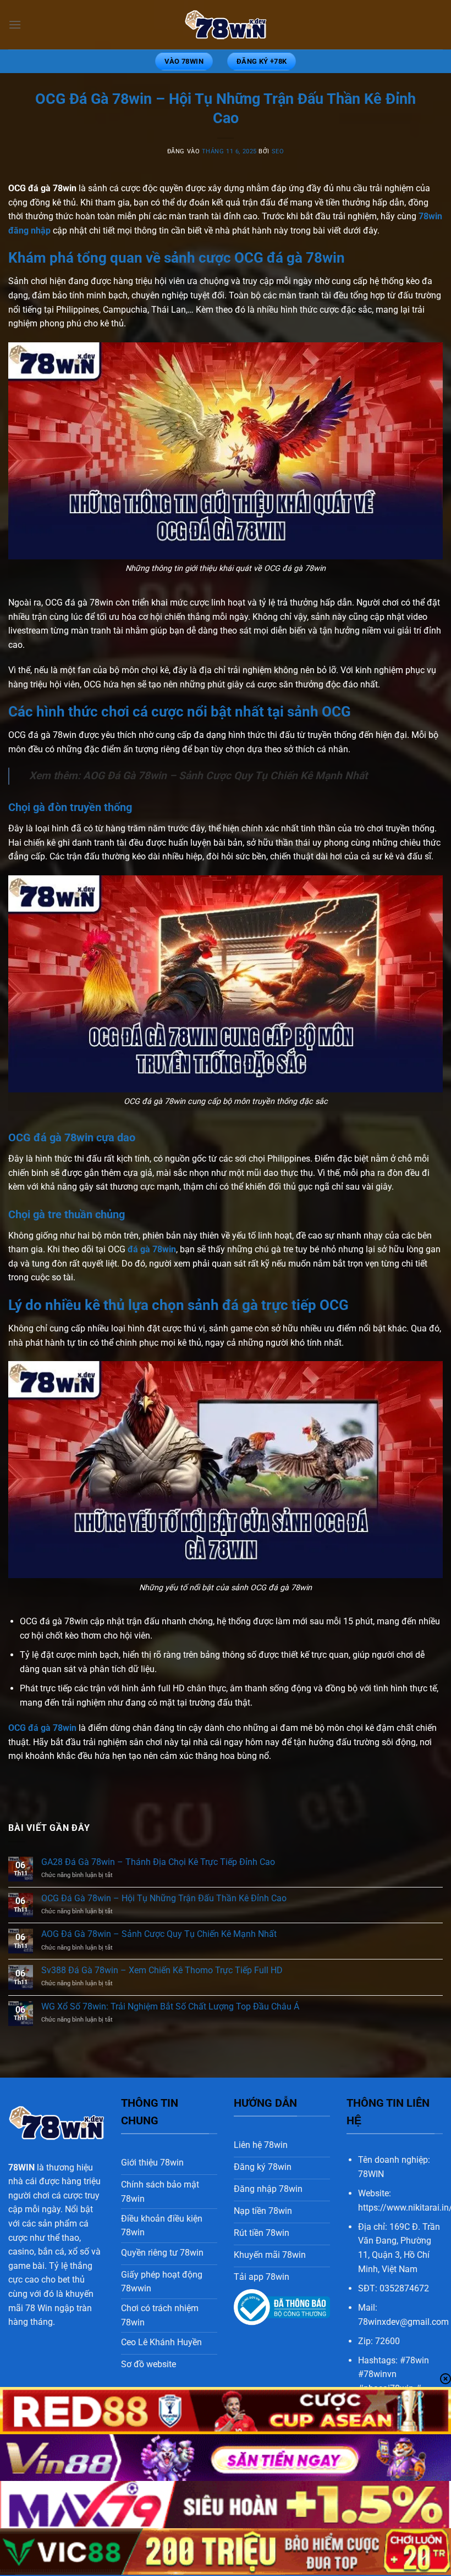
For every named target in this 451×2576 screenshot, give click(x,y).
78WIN (21, 2167)
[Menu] (15, 24)
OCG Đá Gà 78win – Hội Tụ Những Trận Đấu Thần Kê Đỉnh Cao (164, 1898)
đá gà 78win (152, 1249)
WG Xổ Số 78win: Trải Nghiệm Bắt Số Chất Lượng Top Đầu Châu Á (170, 2006)
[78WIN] (226, 25)
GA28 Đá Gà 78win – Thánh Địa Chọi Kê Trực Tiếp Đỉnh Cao (158, 1862)
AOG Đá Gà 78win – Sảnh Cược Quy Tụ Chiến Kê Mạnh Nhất (225, 776)
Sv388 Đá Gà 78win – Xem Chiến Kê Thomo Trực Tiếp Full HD (162, 1970)
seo (278, 151)
